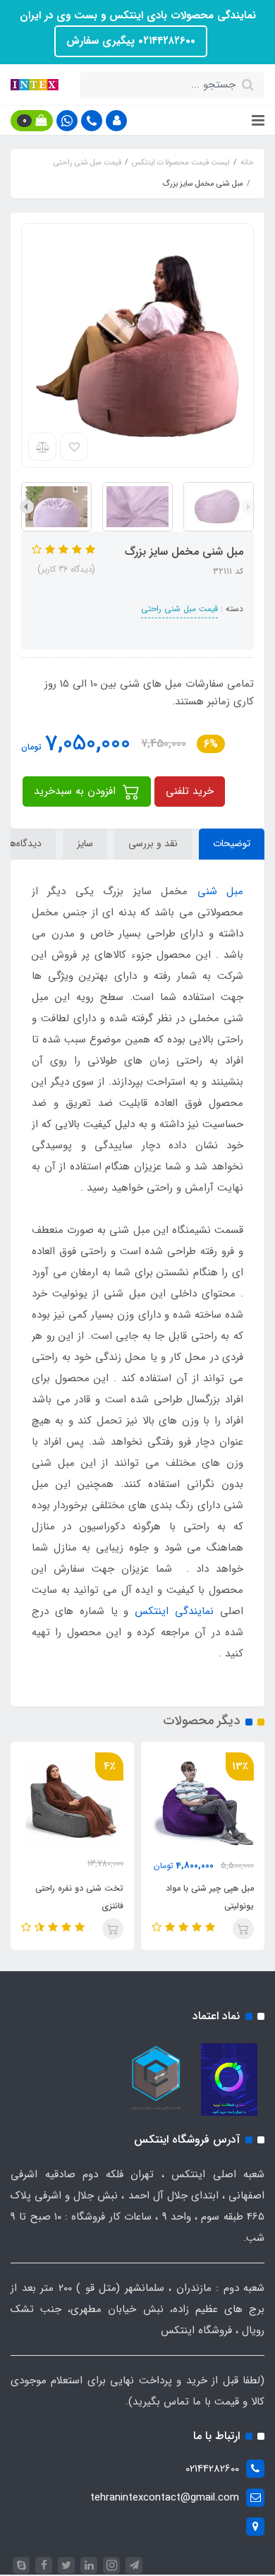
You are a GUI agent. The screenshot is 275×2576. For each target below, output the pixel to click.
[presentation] (248, 507)
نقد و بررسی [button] (153, 843)
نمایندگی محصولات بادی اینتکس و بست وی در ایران (138, 16)
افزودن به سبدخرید (77, 791)
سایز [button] (85, 843)
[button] (116, 121)
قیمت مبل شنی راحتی (179, 609)
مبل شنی (220, 891)
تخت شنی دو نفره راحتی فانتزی (79, 1897)
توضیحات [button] (232, 843)
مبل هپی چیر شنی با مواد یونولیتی (210, 1897)
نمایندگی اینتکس (174, 1611)
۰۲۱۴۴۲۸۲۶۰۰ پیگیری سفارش (131, 41)
